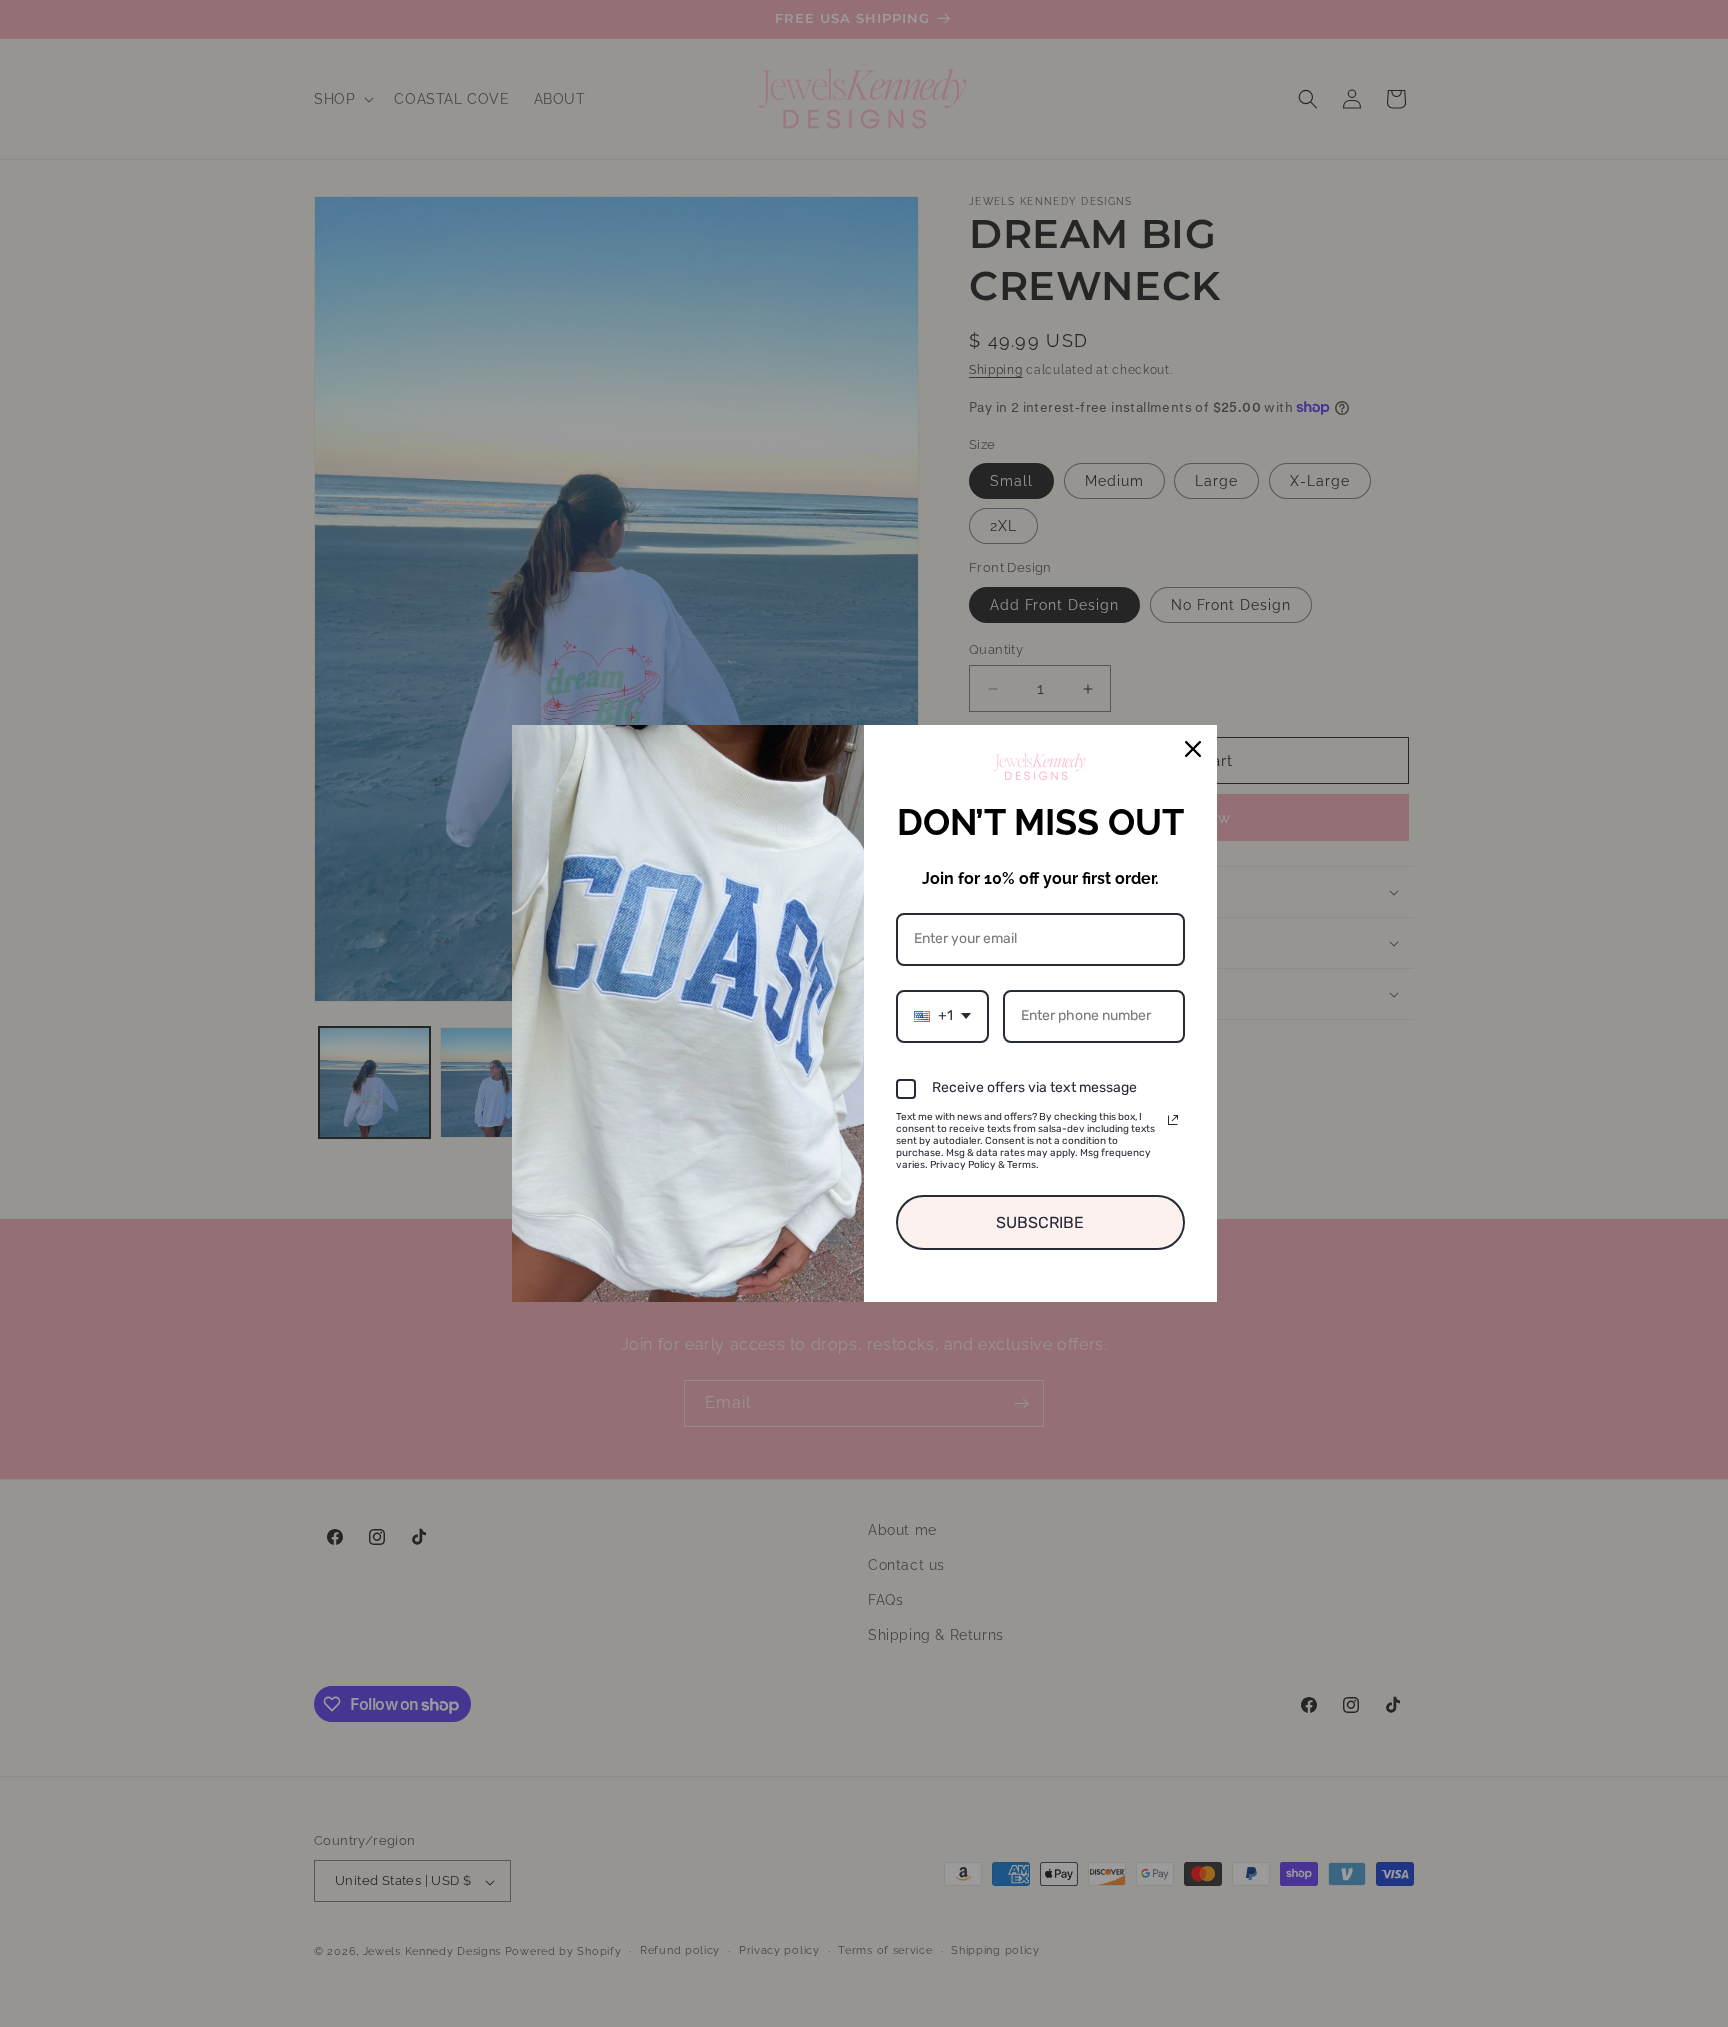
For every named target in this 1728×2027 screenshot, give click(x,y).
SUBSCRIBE (1040, 1222)
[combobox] (942, 1016)
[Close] (1193, 749)
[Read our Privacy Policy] (1173, 1120)
